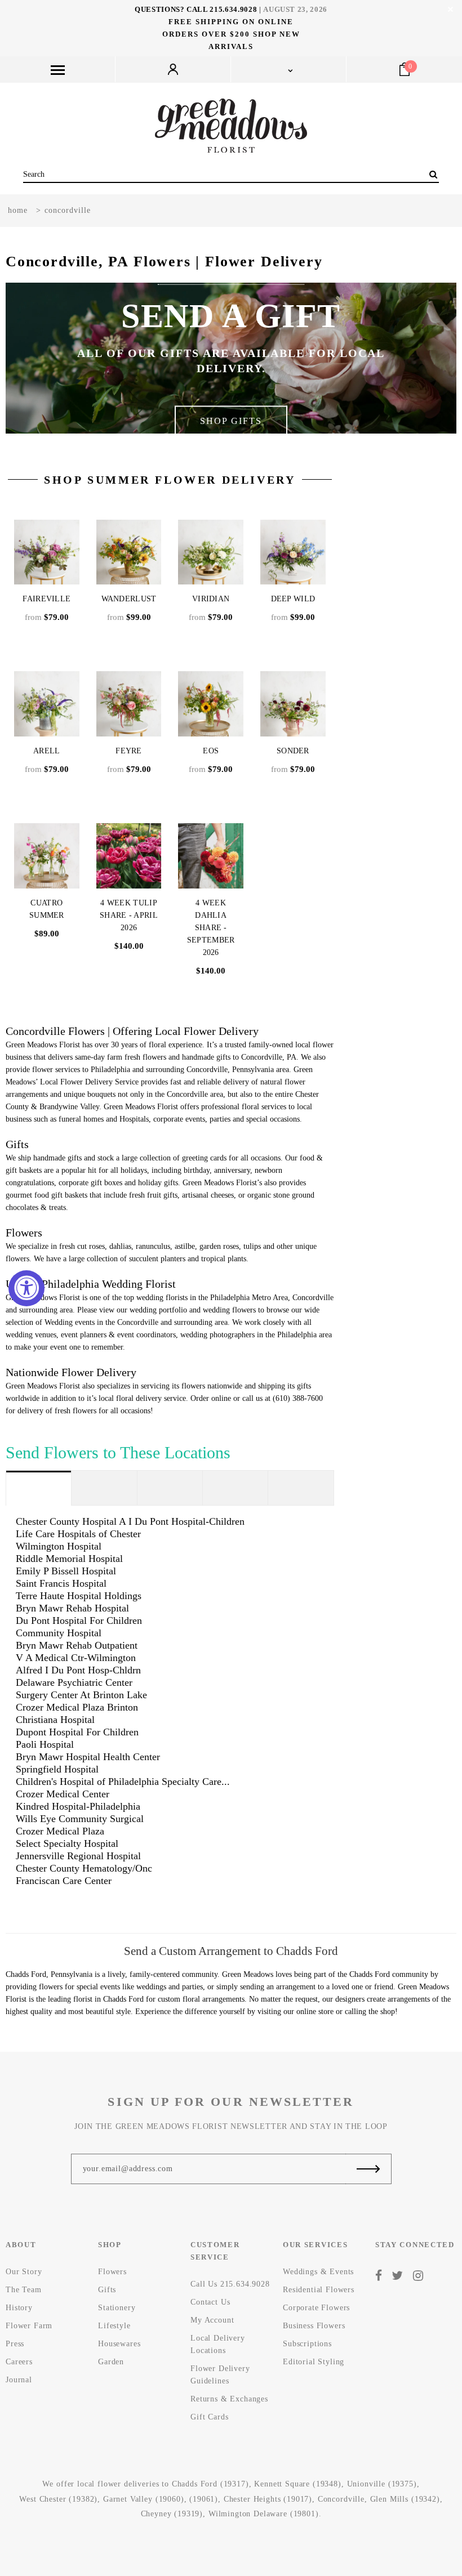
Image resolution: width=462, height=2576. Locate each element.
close (450, 9)
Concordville (341, 2499)
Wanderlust (129, 599)
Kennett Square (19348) (297, 2484)
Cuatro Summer (47, 909)
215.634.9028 (233, 9)
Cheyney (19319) (172, 2514)
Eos (211, 751)
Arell (47, 751)
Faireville (46, 599)
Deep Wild (293, 599)
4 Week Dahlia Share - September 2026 (211, 928)
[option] (231, 358)
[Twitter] (397, 2275)
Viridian (211, 599)
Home (18, 210)
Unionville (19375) (382, 2484)
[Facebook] (379, 2275)
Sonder (293, 751)
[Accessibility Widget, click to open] (26, 1288)
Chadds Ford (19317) (210, 2484)
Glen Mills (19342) (405, 2499)
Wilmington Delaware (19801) (264, 2514)
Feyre (129, 751)
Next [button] (422, 358)
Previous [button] (40, 358)
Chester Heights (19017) (268, 2499)
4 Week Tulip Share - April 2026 (129, 915)
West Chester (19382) (58, 2499)
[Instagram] (418, 2275)
